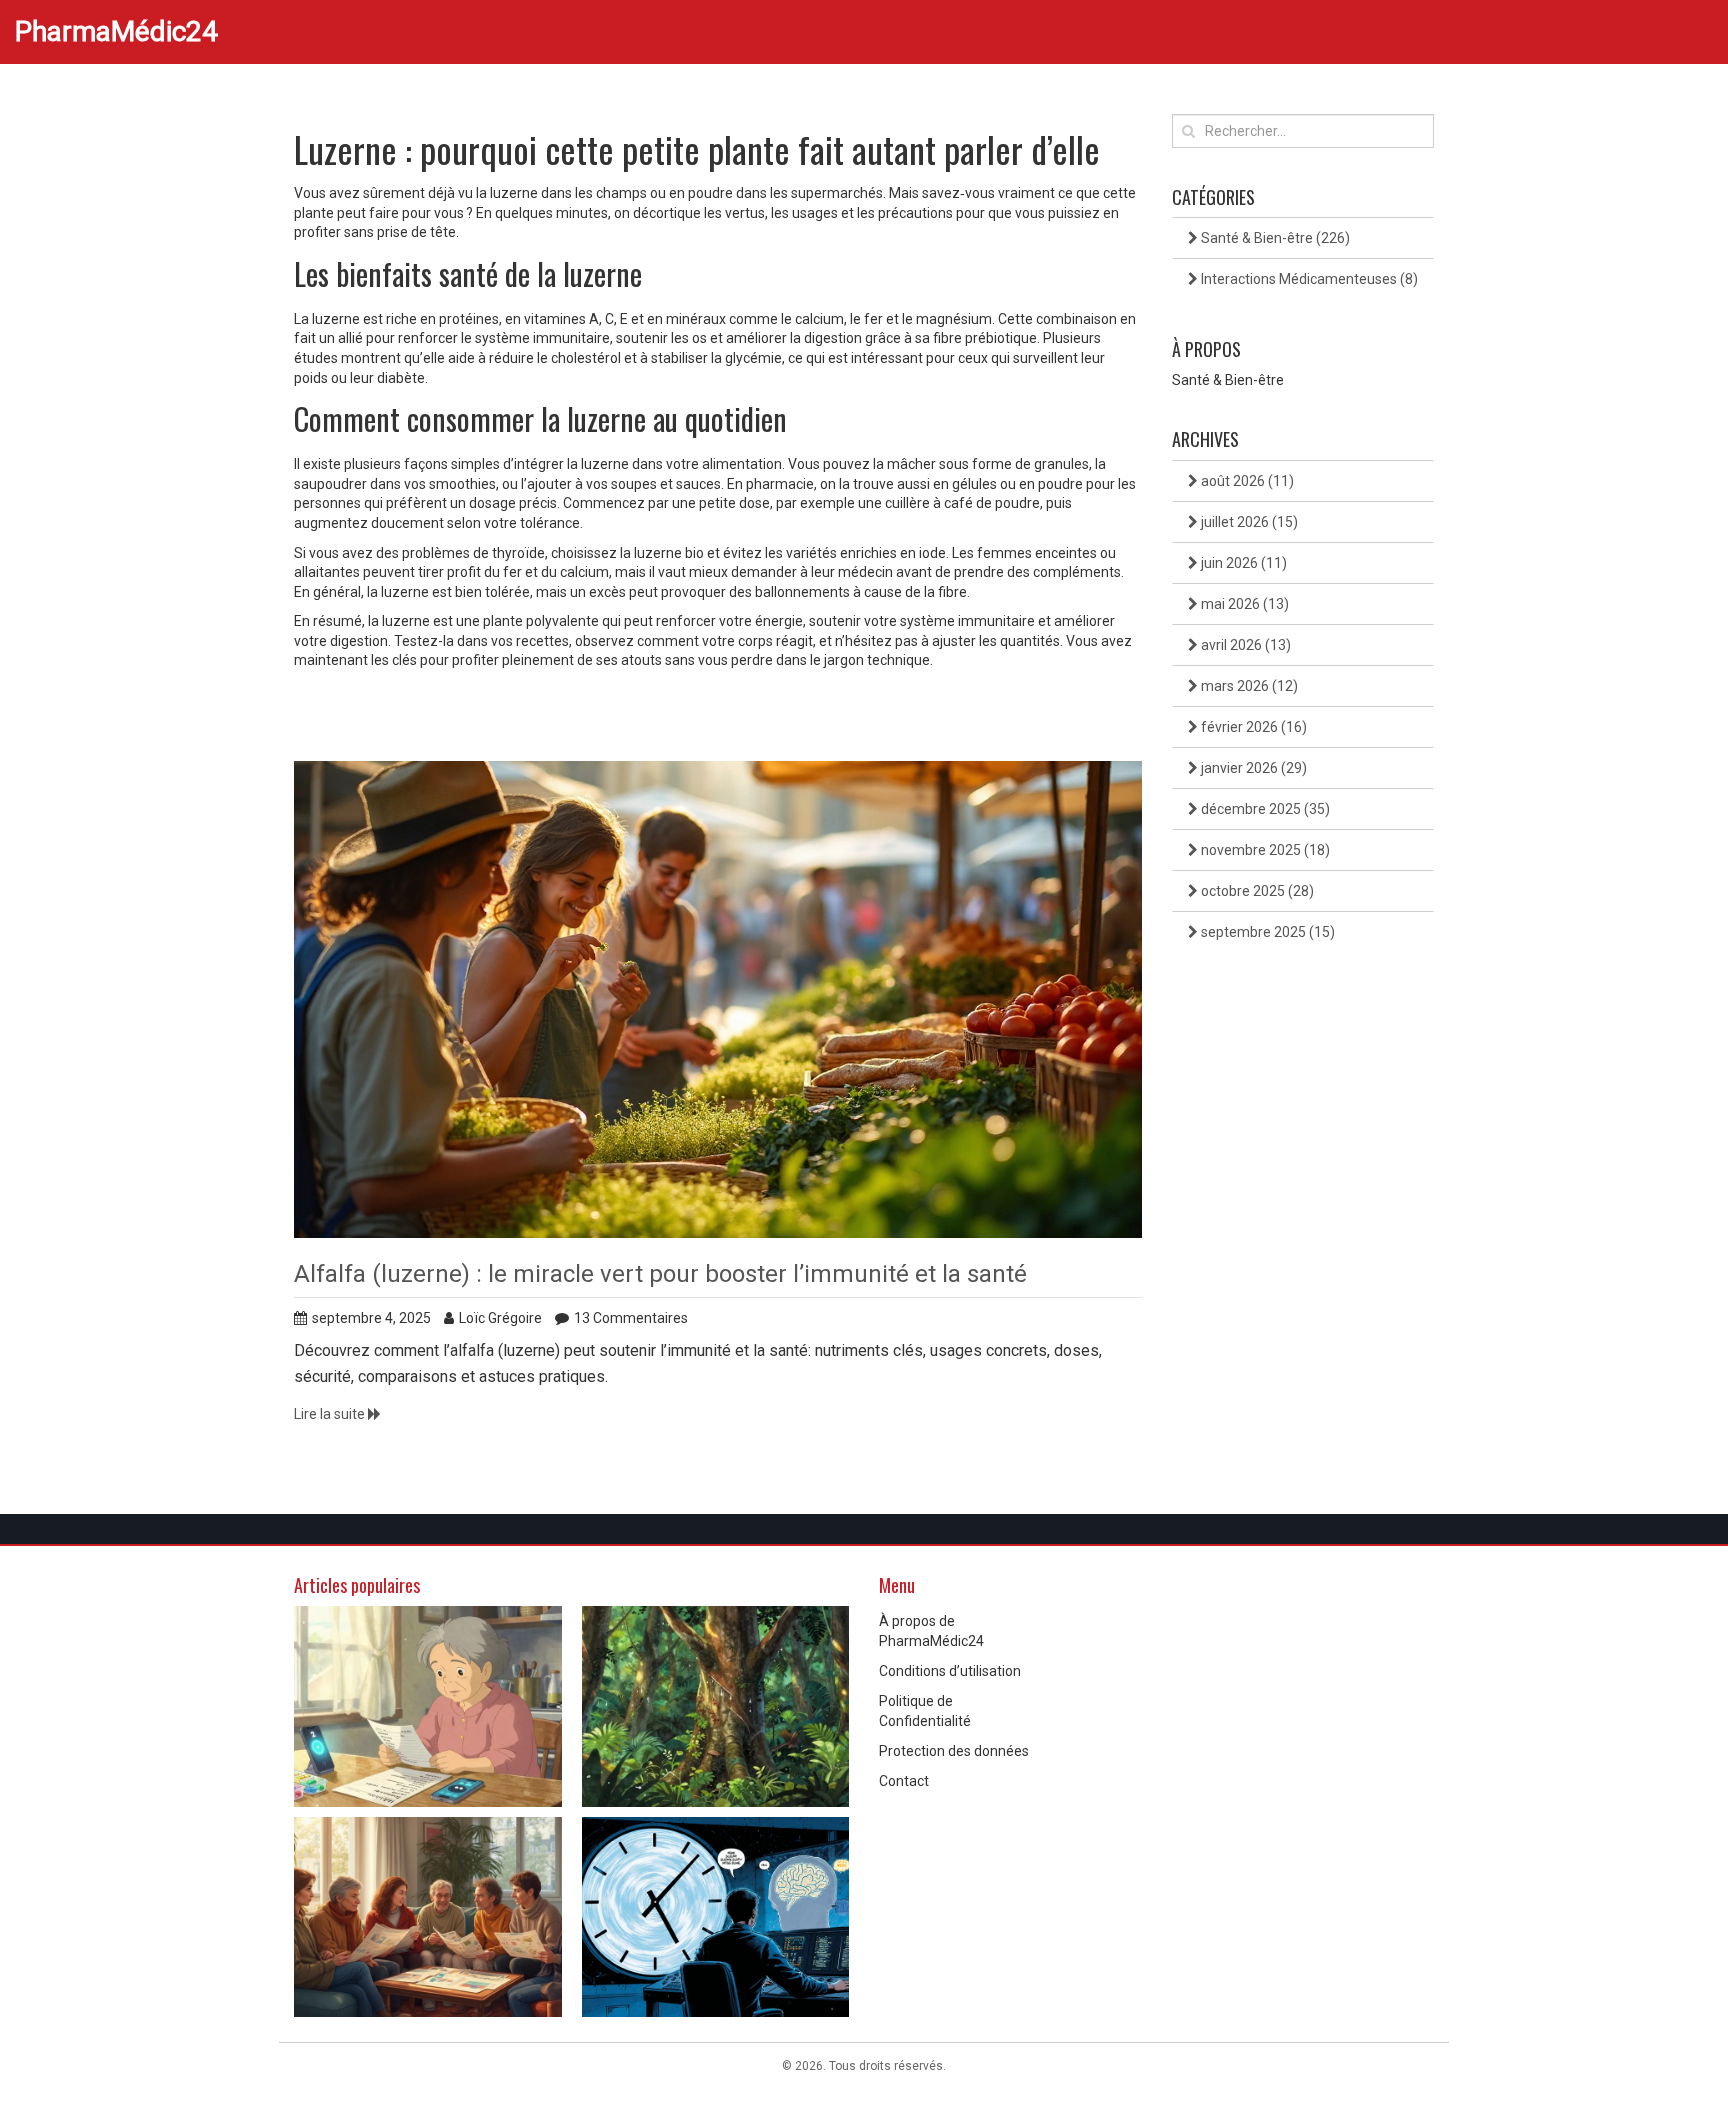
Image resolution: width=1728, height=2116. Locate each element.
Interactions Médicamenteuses (1308, 279)
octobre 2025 (1256, 891)
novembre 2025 (1264, 850)
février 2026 (1252, 727)
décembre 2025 (1264, 809)
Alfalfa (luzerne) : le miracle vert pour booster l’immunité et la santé (660, 1274)
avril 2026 (1244, 645)
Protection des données (954, 1751)
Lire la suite (331, 1414)
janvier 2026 (1252, 768)
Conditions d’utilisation (950, 1671)
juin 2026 (1242, 563)
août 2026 (1246, 481)
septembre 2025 (1266, 932)
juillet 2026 (1248, 522)
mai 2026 (1243, 604)
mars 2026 (1248, 686)
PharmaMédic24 (116, 31)
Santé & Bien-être (1274, 238)
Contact (904, 1781)
